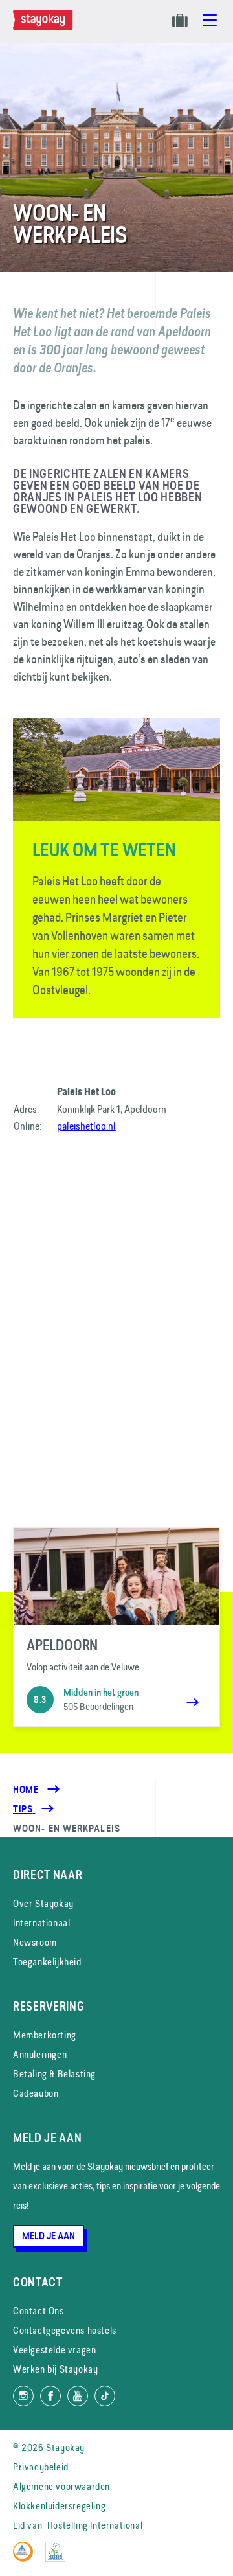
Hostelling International (95, 2525)
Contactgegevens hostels (65, 2330)
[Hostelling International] (26, 2558)
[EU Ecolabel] (59, 2558)
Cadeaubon (36, 2093)
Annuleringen (40, 2054)
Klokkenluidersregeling (59, 2506)
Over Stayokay (43, 1903)
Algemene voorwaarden (61, 2486)
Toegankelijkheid (47, 1962)
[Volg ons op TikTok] (105, 2396)
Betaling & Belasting (54, 2074)
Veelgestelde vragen (54, 2350)
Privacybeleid (41, 2467)
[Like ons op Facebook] (50, 2396)
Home (27, 1790)
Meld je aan (49, 2236)
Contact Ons (39, 2311)
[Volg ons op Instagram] (23, 2396)
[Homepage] (45, 27)
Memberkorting (45, 2035)
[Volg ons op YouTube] (78, 2396)
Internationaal (41, 1923)
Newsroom (35, 1942)
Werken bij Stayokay (55, 2369)
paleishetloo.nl (86, 1126)
